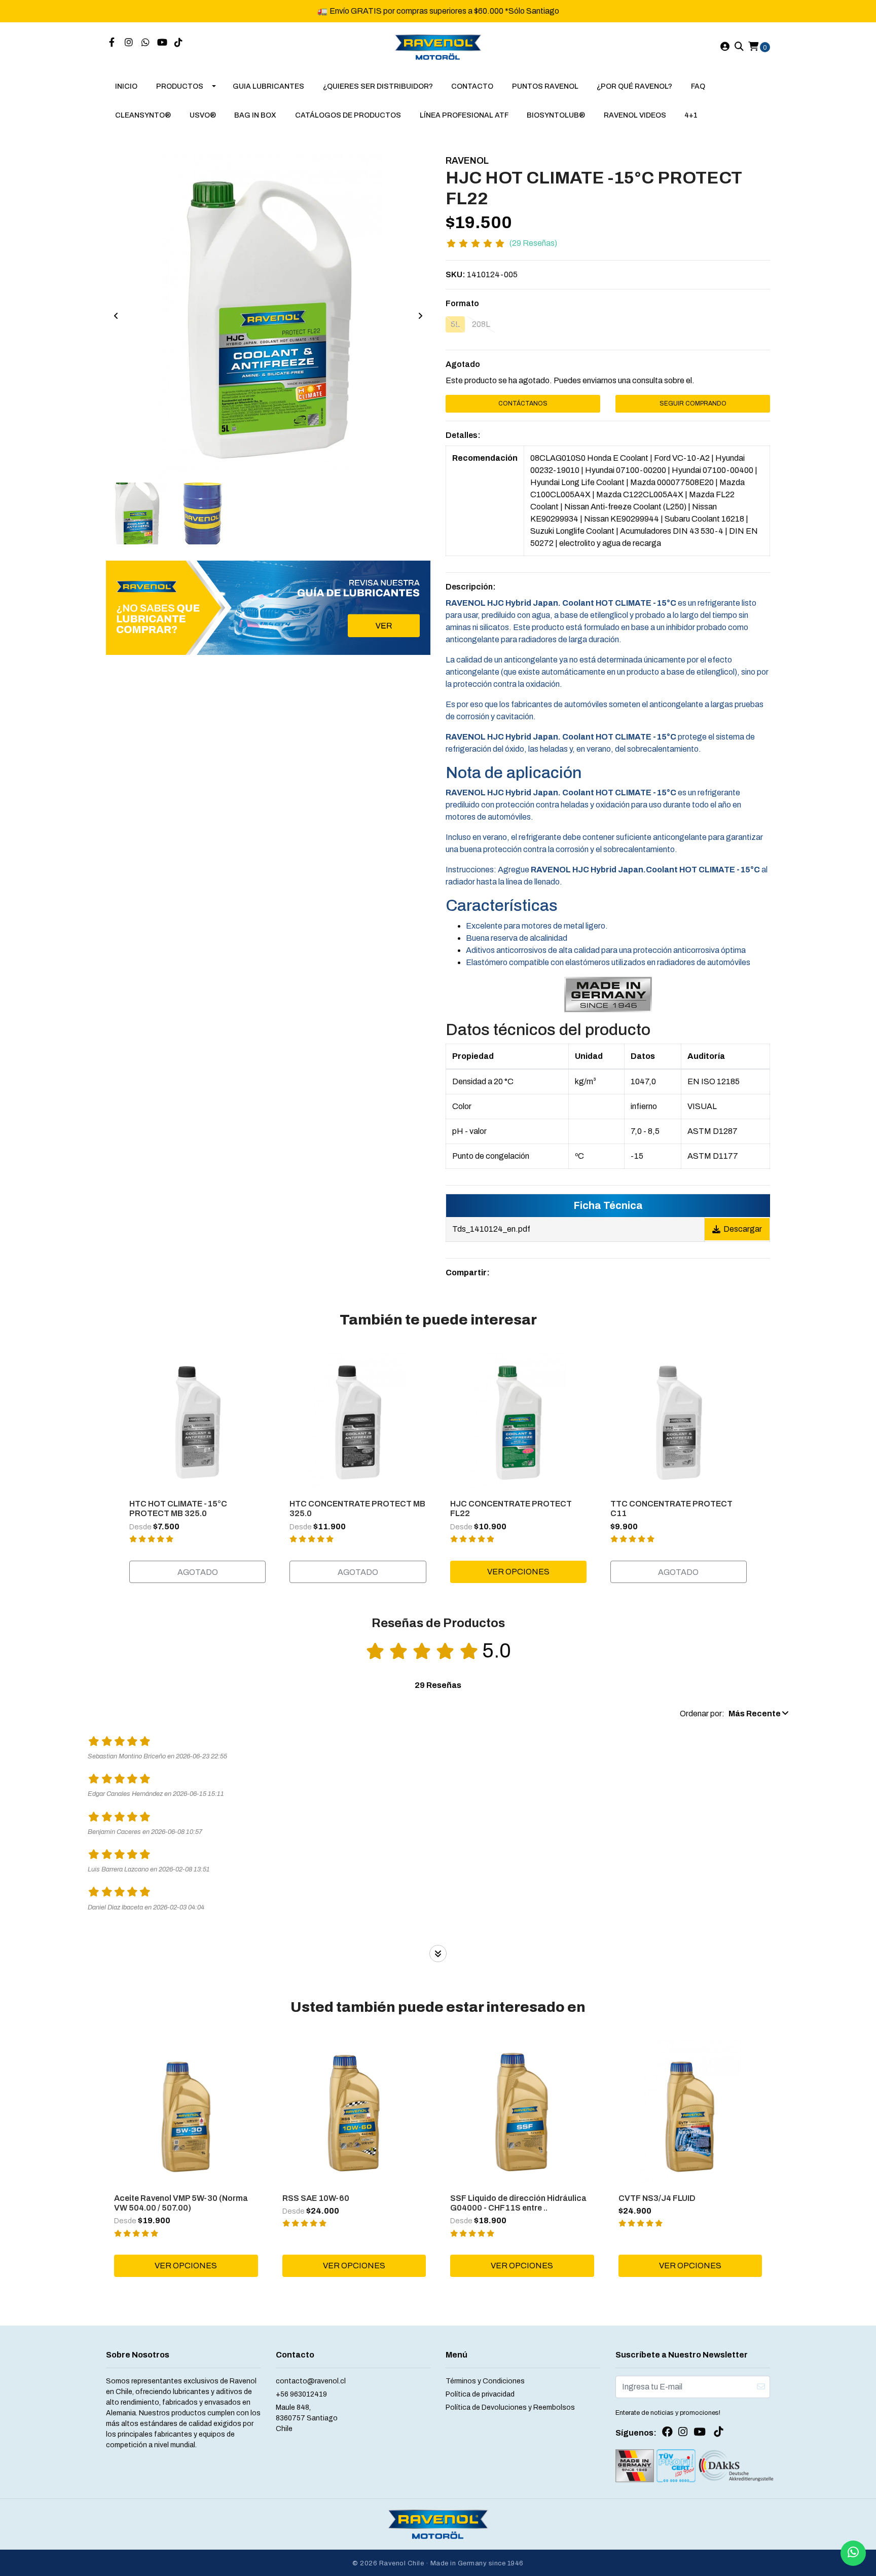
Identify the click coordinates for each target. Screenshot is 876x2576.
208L (481, 324)
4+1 (691, 115)
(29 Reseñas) (533, 243)
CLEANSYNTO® (143, 115)
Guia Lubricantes (268, 86)
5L (455, 324)
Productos (180, 86)
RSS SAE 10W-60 (316, 2198)
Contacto (472, 86)
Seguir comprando (693, 403)
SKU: (455, 274)
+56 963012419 (301, 2394)
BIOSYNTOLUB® (556, 115)
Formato (462, 303)
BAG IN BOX (255, 115)
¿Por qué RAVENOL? (634, 86)
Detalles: (463, 435)
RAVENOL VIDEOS (635, 115)
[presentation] (116, 316)
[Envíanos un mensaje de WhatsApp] (853, 2553)
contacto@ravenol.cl (311, 2381)
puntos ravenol (545, 86)
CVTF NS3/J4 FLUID (657, 2198)
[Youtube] (162, 43)
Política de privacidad (480, 2394)
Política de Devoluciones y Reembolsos (510, 2407)
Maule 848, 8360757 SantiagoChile (307, 2418)
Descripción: (471, 587)
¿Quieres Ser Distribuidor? (378, 86)
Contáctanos (523, 403)
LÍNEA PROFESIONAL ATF (464, 115)
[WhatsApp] (146, 43)
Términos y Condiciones (485, 2381)
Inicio (126, 86)
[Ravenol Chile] (438, 46)
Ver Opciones (518, 1572)
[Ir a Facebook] (112, 43)
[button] (734, 1714)
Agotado (463, 364)
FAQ (698, 86)
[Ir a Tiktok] (179, 43)
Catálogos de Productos (348, 115)
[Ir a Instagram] (129, 43)
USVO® (203, 115)
